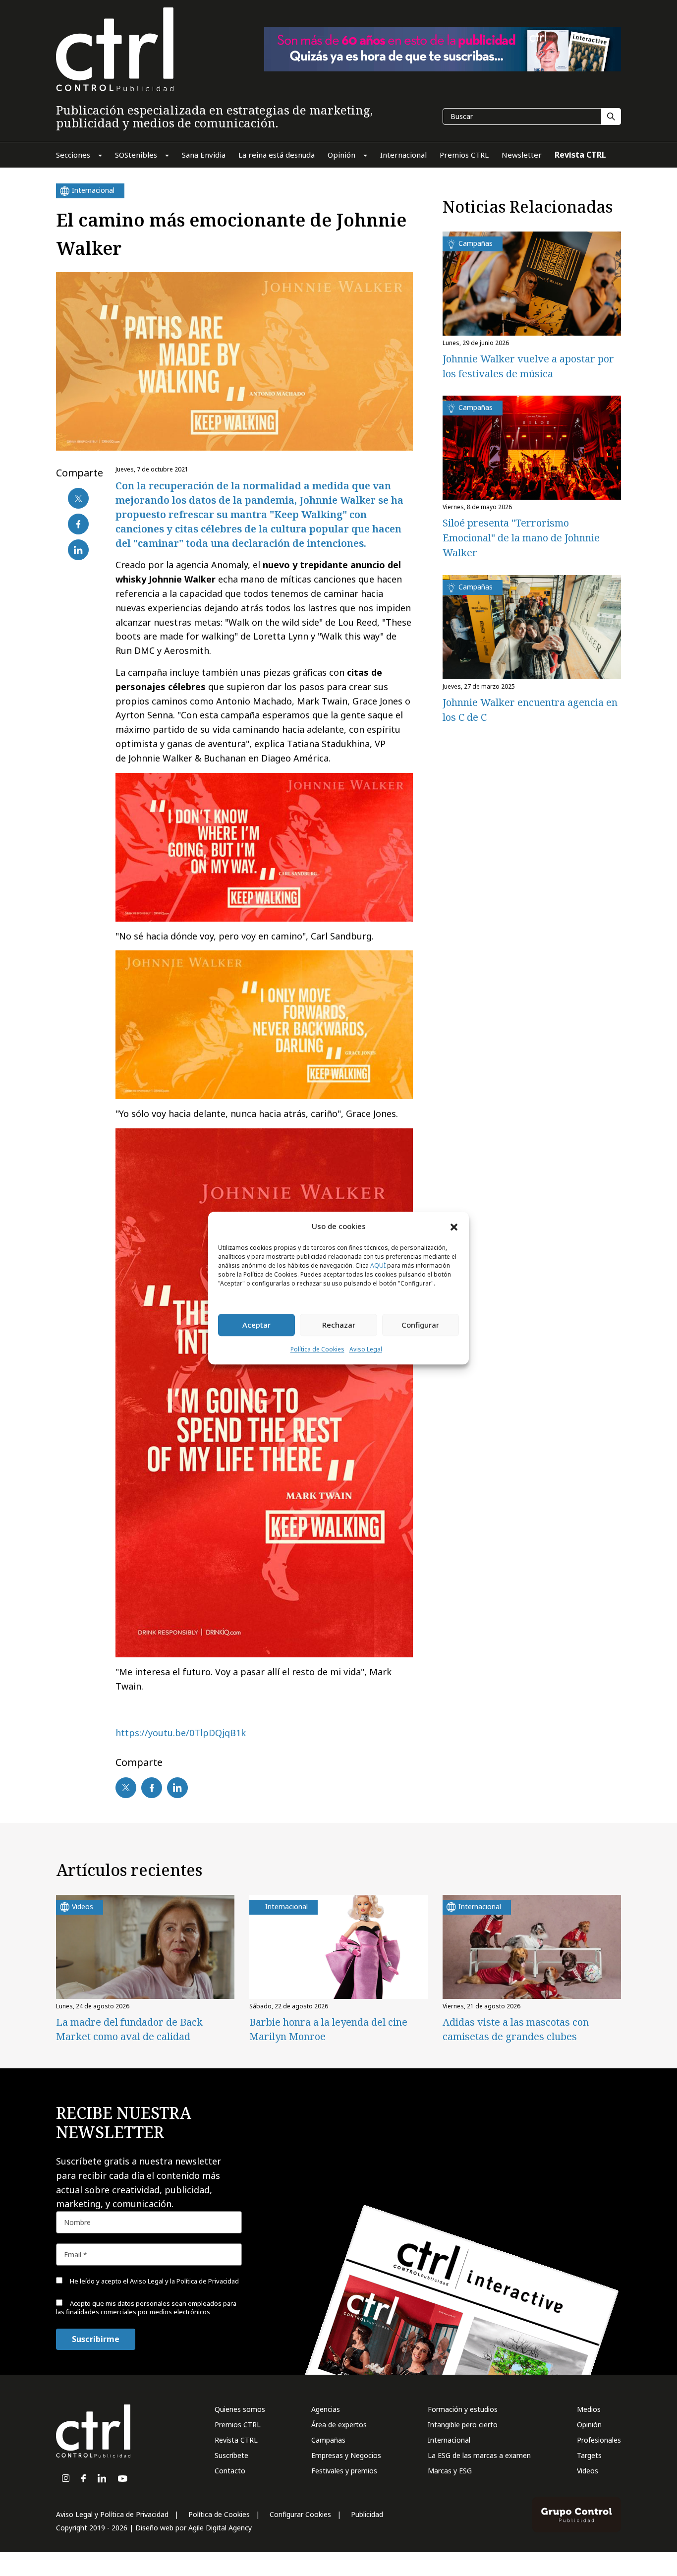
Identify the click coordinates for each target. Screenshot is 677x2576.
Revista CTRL (236, 2440)
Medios (589, 2409)
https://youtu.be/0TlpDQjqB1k (181, 1733)
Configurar (420, 1325)
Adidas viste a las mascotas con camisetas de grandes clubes (516, 2029)
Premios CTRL (238, 2425)
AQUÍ (378, 1265)
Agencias (326, 2409)
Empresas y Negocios (346, 2455)
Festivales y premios (344, 2471)
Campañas (328, 2440)
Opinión (589, 2425)
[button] (454, 1227)
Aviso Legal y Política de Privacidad (112, 2514)
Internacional (449, 2440)
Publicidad (367, 2514)
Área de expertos (339, 2425)
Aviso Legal (366, 1349)
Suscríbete (231, 2455)
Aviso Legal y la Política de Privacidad (184, 2281)
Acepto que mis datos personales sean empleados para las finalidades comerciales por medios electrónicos (146, 2308)
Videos (588, 2471)
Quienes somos (240, 2409)
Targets (589, 2455)
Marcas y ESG (450, 2471)
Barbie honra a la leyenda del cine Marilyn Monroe (328, 2029)
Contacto (230, 2471)
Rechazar (339, 1325)
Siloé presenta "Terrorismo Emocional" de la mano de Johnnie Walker (521, 538)
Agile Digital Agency (220, 2528)
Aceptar (256, 1325)
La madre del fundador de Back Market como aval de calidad (129, 2029)
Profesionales (599, 2440)
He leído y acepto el (154, 2281)
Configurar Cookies (300, 2514)
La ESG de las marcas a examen (479, 2455)
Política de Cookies (317, 1349)
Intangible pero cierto (463, 2425)
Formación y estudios (463, 2409)
